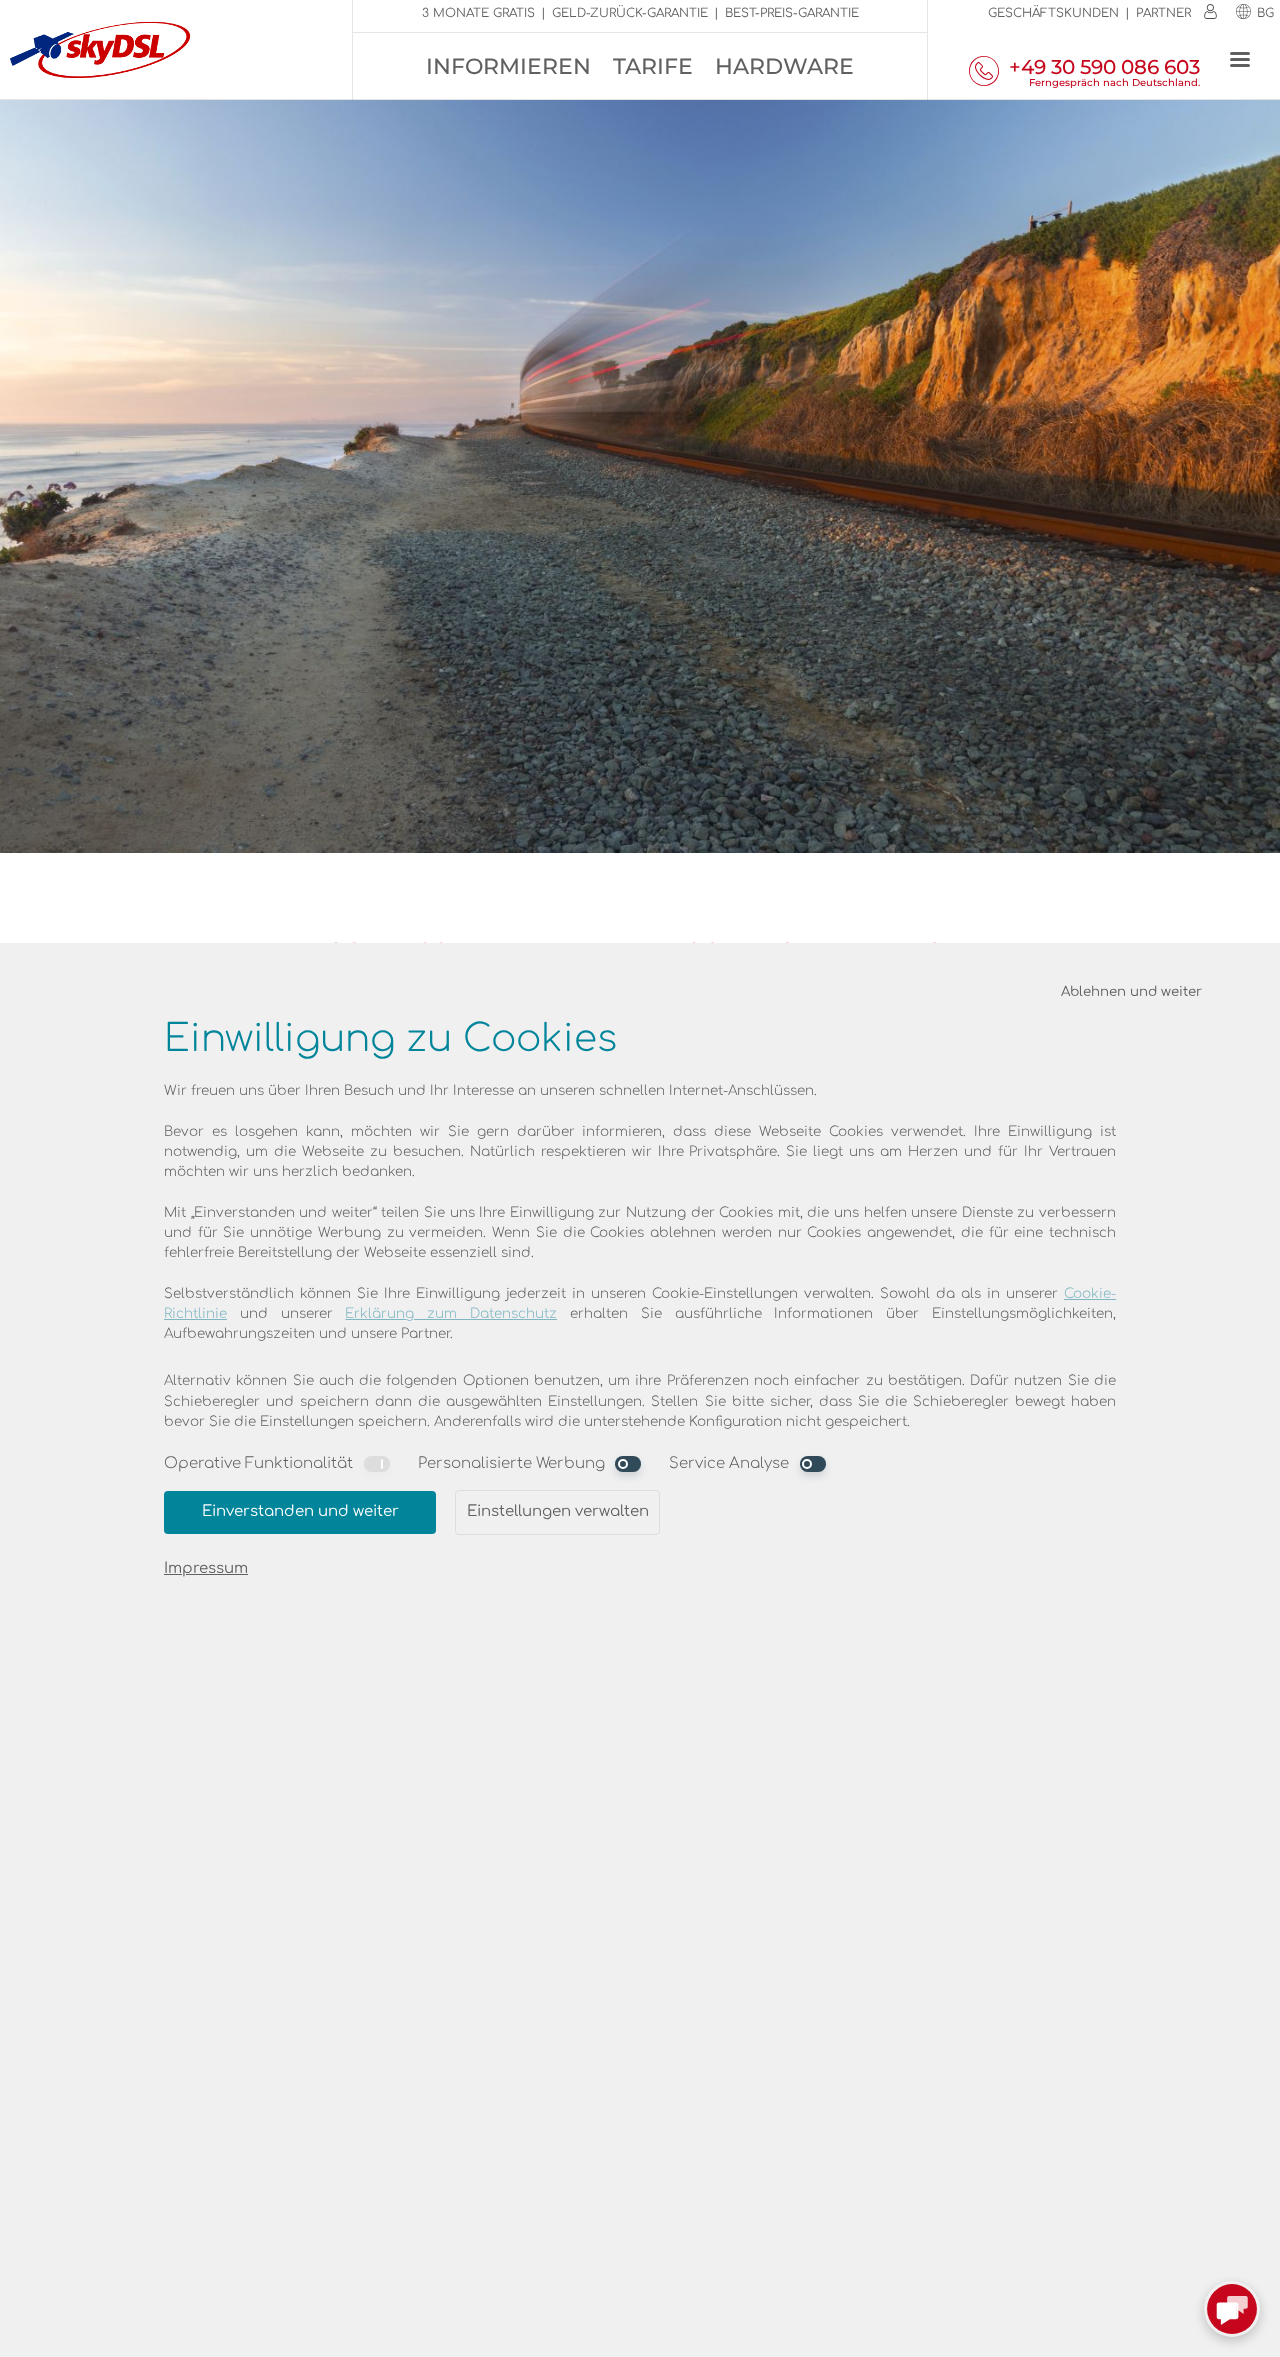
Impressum (206, 1568)
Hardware (784, 66)
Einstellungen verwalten (558, 1511)
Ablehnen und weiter (1131, 991)
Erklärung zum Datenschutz (451, 1313)
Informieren (508, 66)
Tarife (653, 66)
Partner (1163, 13)
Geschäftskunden (1053, 13)
